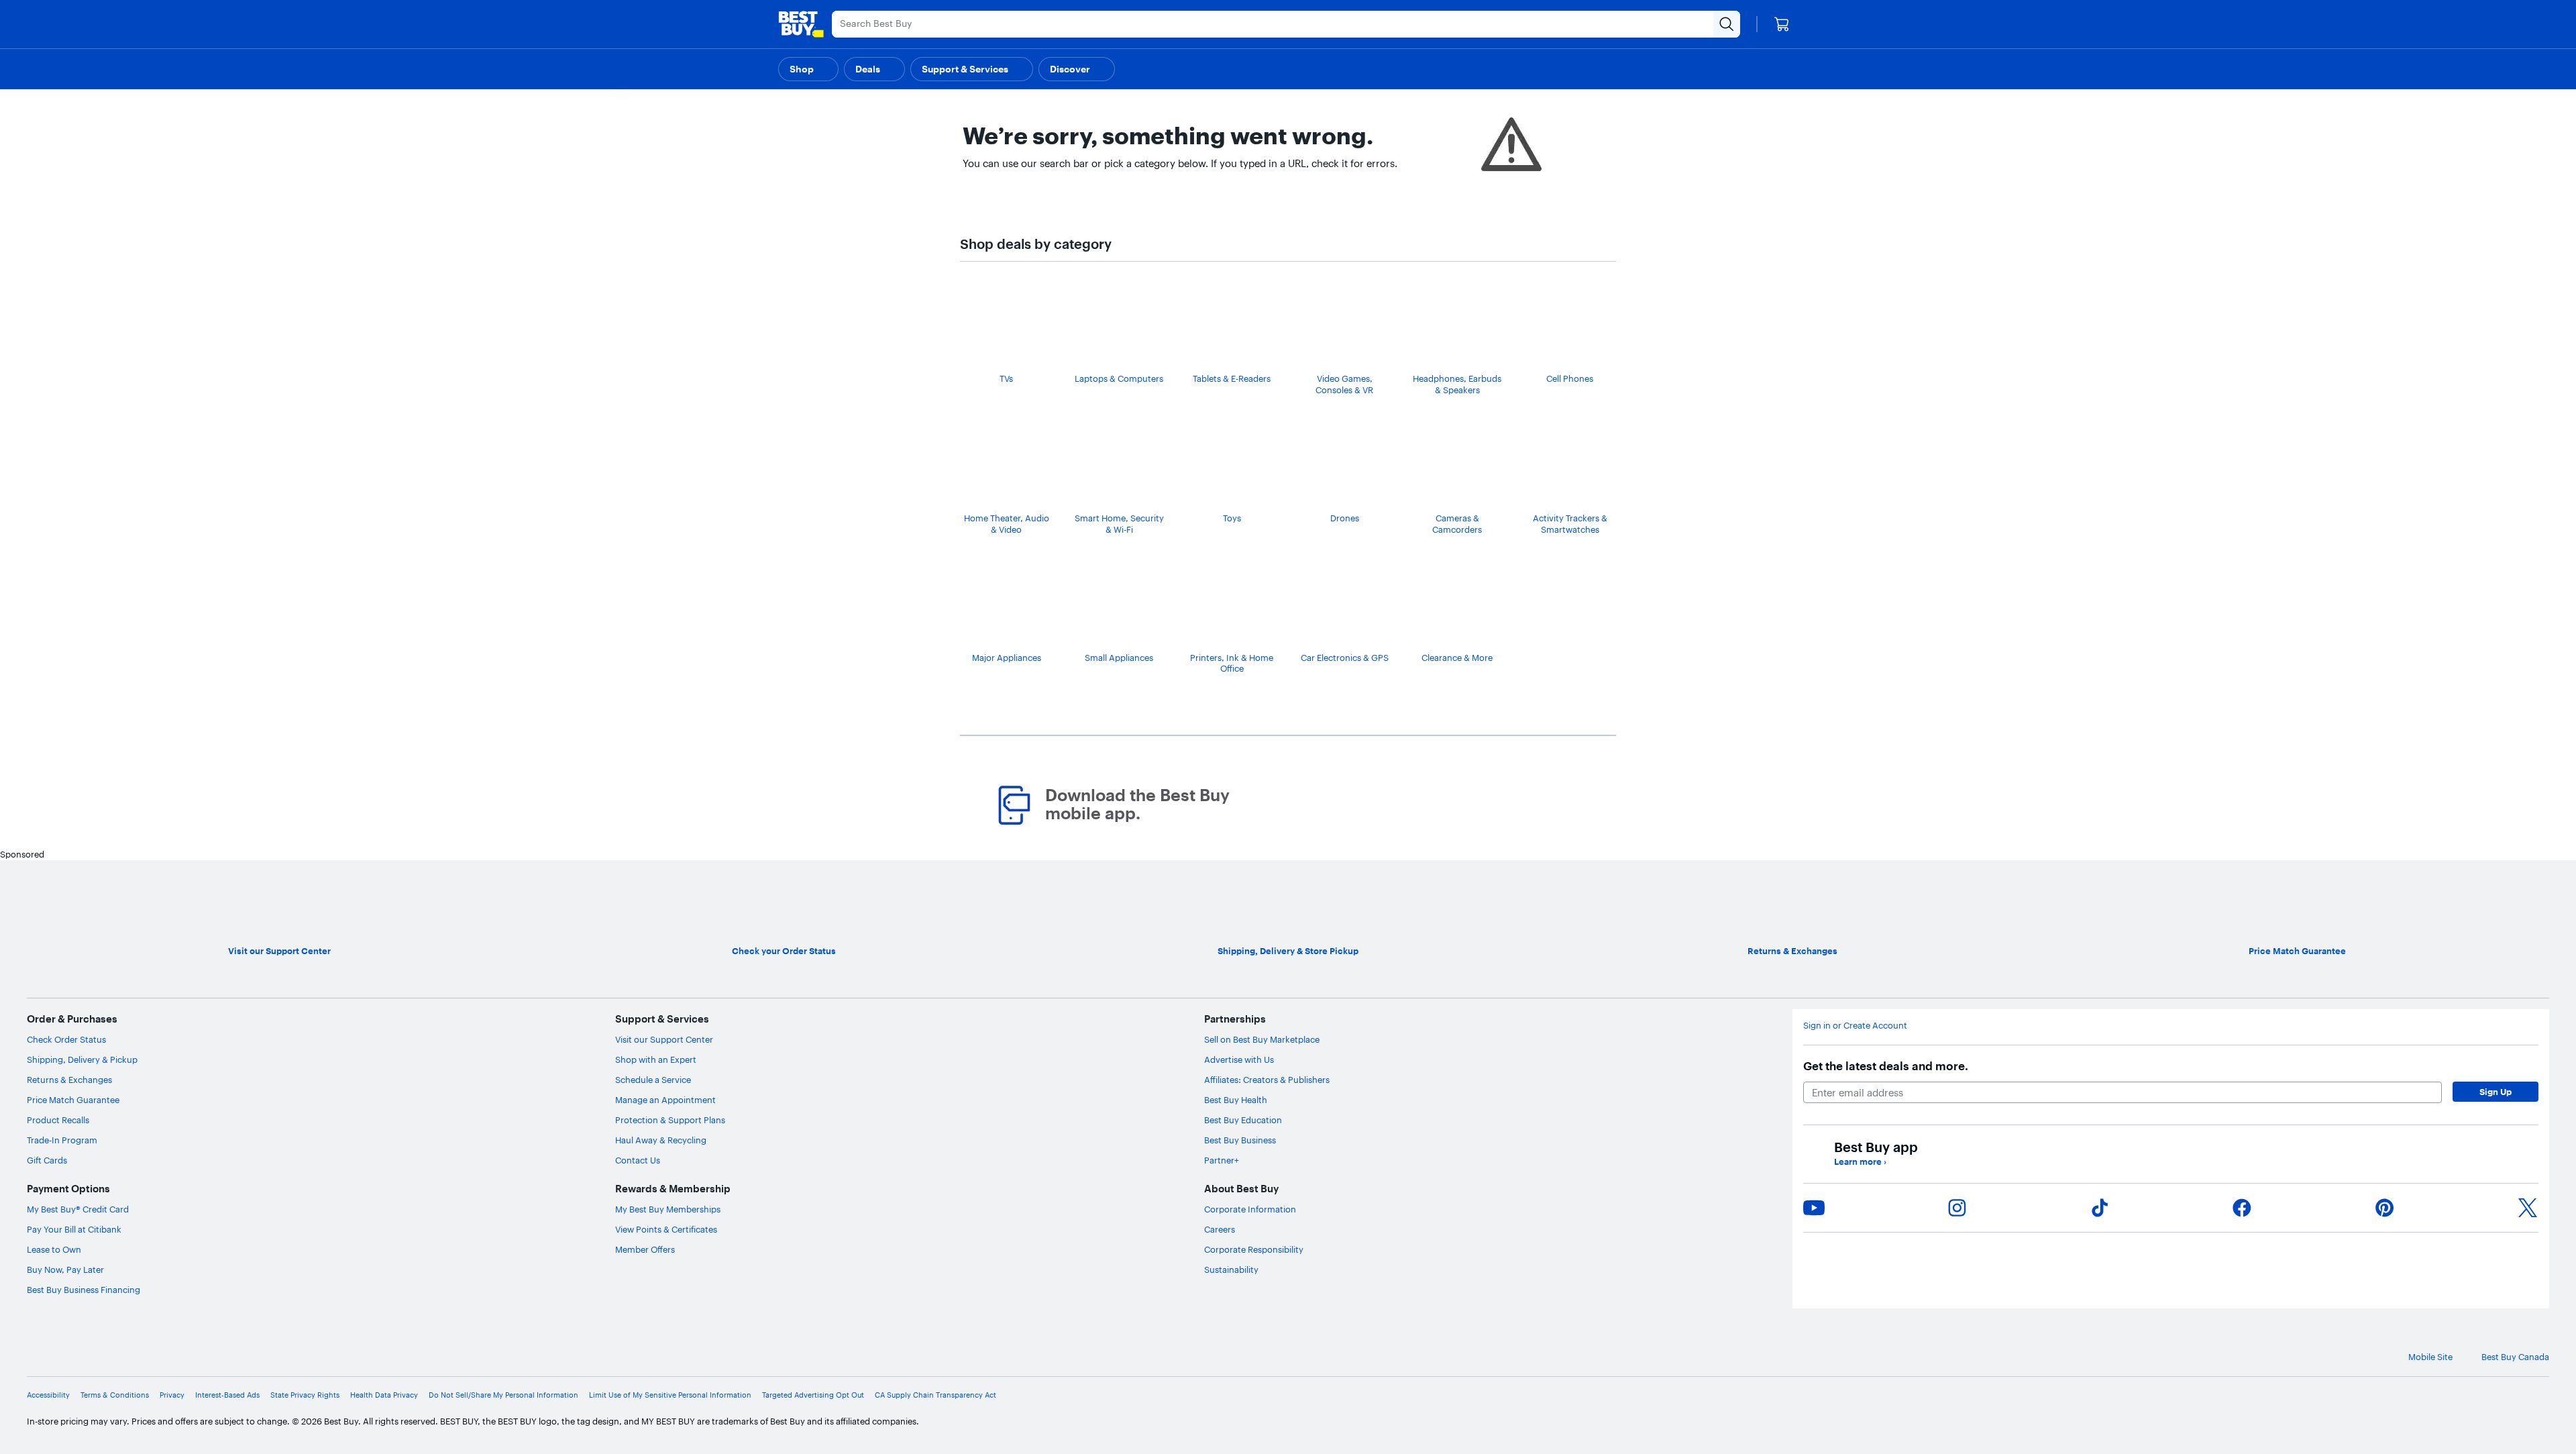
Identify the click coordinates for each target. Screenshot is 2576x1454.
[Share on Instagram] (1957, 1208)
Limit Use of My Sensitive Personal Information (670, 1395)
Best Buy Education (1243, 1120)
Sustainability (1231, 1269)
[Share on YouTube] (1814, 1208)
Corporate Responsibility (1254, 1249)
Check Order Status (66, 1039)
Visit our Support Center (664, 1039)
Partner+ (1222, 1160)
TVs (1006, 378)
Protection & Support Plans (670, 1120)
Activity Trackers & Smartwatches (1570, 524)
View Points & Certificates (666, 1229)
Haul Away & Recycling (661, 1140)
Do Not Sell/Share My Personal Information (503, 1395)
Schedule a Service (653, 1080)
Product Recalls (58, 1120)
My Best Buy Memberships (668, 1209)
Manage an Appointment (665, 1100)
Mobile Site (2430, 1357)
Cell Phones (1570, 378)
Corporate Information (1250, 1209)
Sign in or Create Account (1855, 1025)
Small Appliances (1119, 658)
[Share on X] (2528, 1208)
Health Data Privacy (384, 1395)
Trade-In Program (62, 1140)
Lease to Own (54, 1249)
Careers (1220, 1229)
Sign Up (2495, 1092)
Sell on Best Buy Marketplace (1262, 1039)
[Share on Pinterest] (2385, 1208)
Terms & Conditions (115, 1395)
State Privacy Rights (305, 1395)
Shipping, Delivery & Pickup (82, 1059)
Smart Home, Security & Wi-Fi (1119, 524)
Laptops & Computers (1119, 378)
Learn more (1860, 1161)
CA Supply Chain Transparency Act (935, 1395)
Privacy (172, 1395)
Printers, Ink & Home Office (1232, 663)
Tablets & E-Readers (1232, 378)
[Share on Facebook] (2242, 1208)
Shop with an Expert (656, 1059)
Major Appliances (1007, 658)
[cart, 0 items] (1782, 24)
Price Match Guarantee (73, 1100)
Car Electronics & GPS (1345, 658)
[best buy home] (801, 24)
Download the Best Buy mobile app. (1137, 804)
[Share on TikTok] (2100, 1208)
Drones (1345, 518)
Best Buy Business (1240, 1140)
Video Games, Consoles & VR (1344, 384)
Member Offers (645, 1249)
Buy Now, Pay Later (65, 1269)
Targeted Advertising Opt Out (813, 1395)
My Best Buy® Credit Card (78, 1209)
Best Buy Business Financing (84, 1290)
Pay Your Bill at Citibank (74, 1229)
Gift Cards (47, 1160)
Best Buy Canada (2515, 1357)
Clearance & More (1457, 658)
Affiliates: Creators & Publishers (1267, 1080)
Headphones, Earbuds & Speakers (1457, 384)
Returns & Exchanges (69, 1080)
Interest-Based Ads (227, 1395)
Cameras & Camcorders (1457, 524)
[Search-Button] (1727, 24)
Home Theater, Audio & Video (1007, 524)
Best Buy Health (1236, 1100)
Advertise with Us (1239, 1059)
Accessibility (48, 1395)
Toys (1232, 518)
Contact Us (638, 1160)
